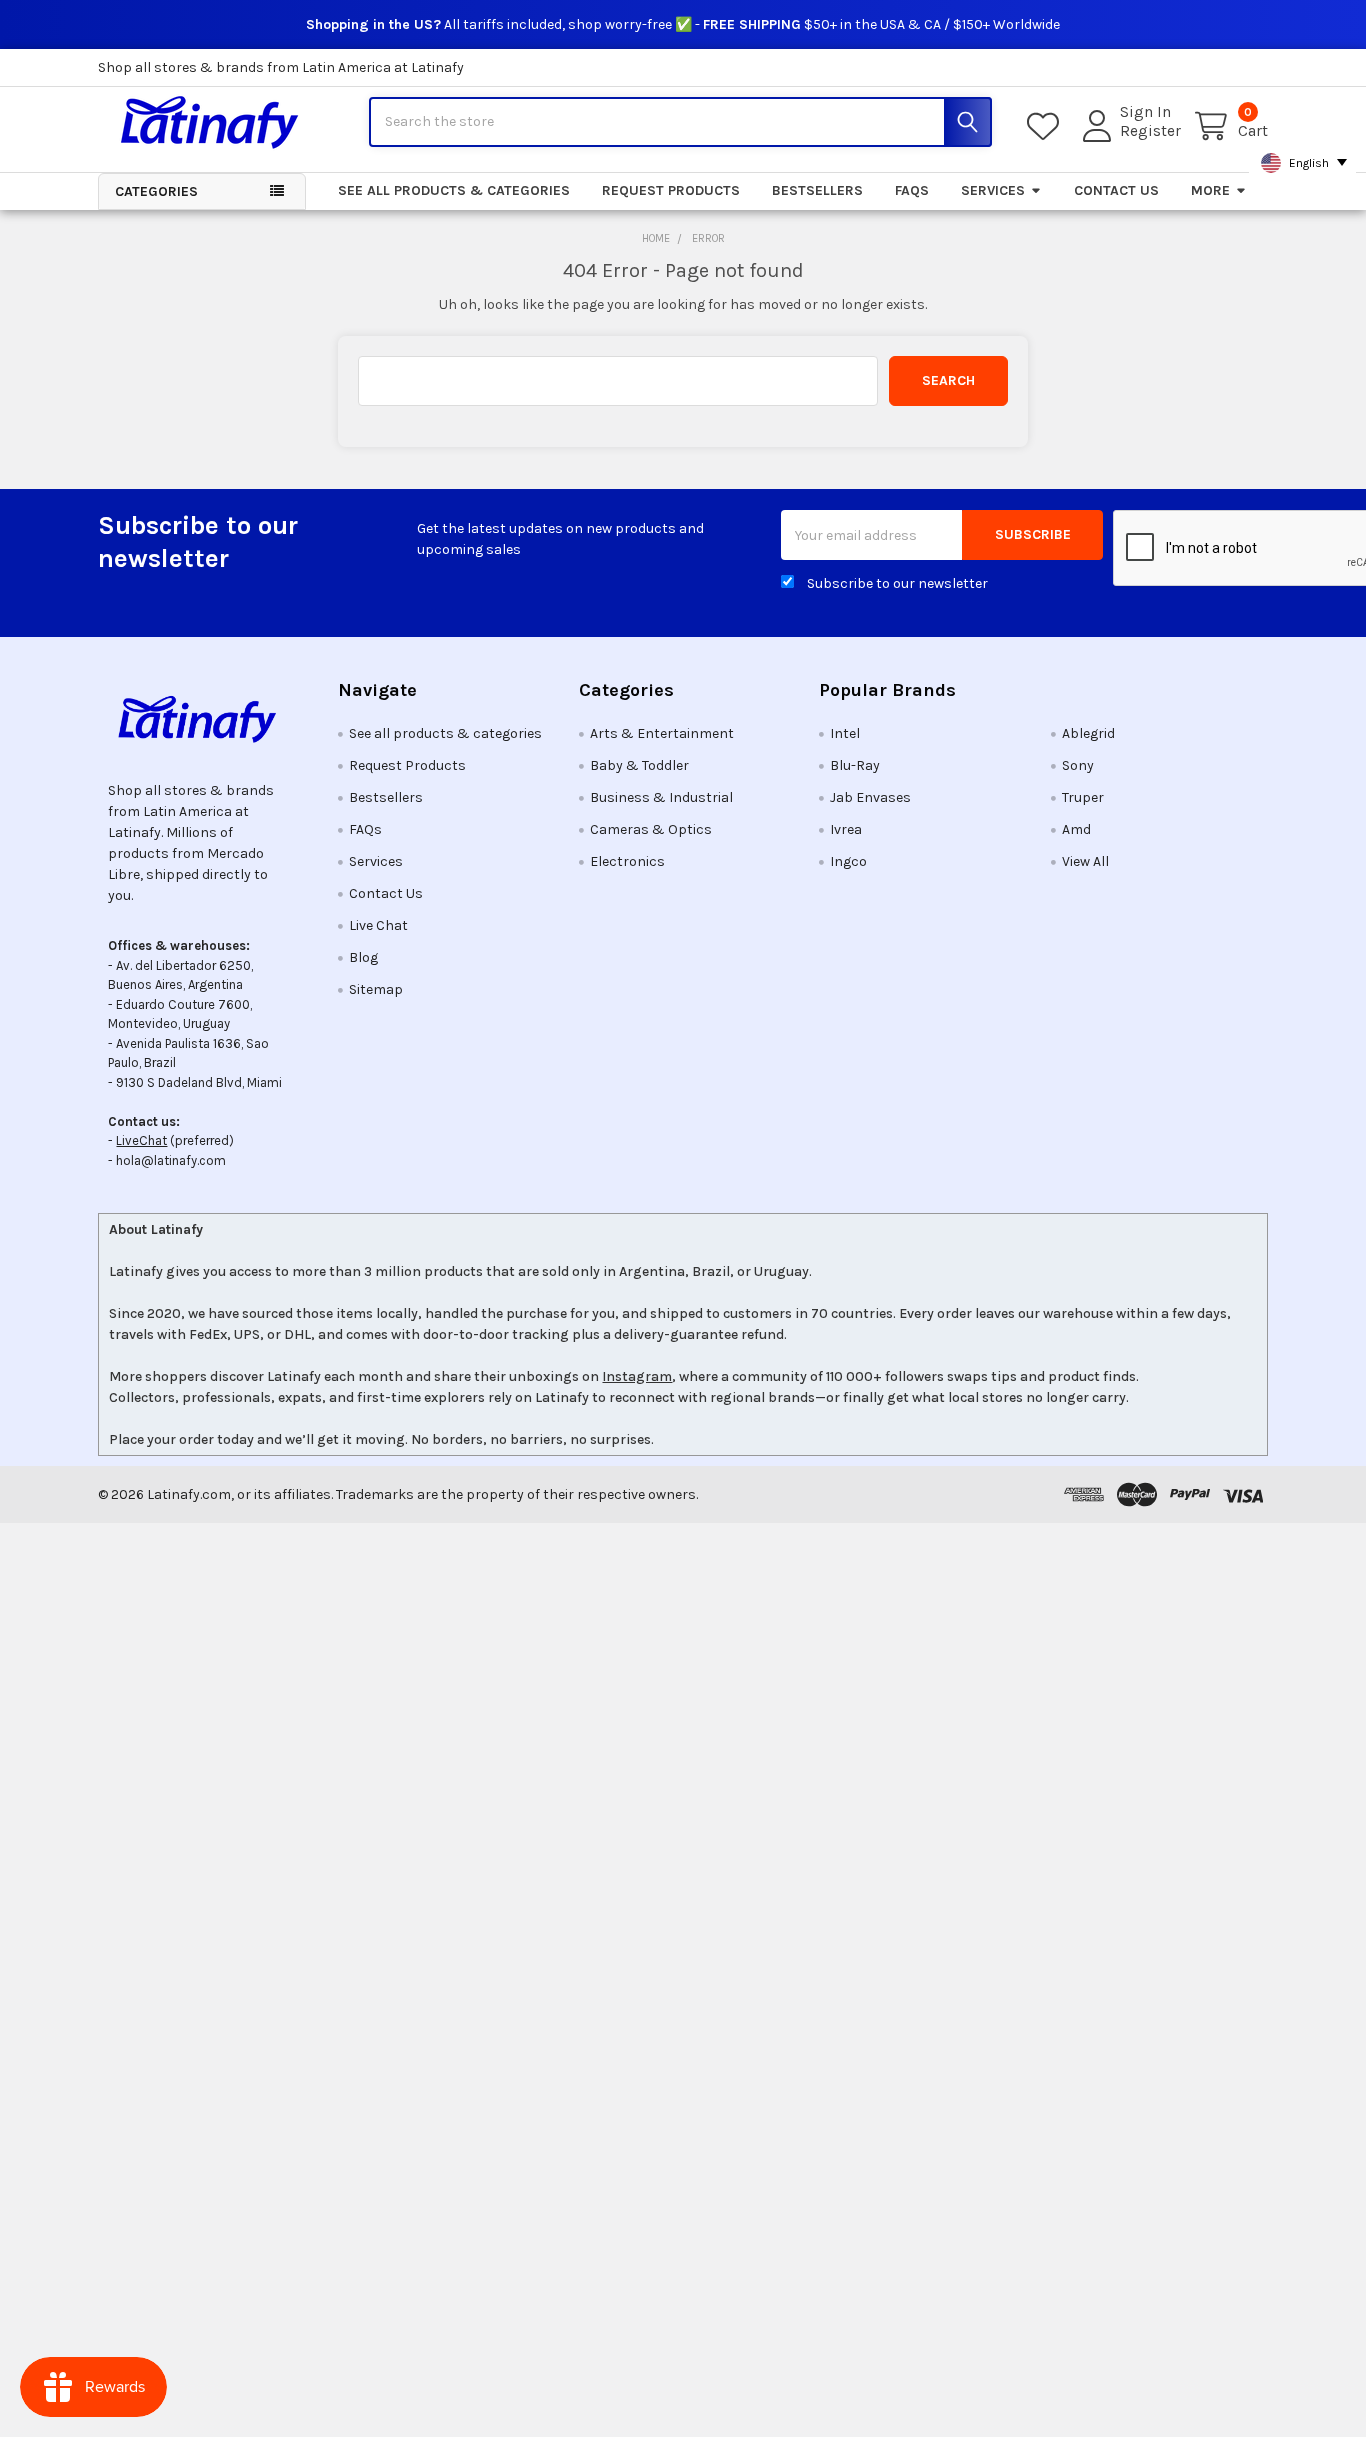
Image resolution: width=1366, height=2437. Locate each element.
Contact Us (1116, 190)
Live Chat (378, 925)
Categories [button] (156, 191)
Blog (363, 957)
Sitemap (376, 989)
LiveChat (141, 1140)
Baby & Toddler (639, 765)
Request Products (671, 190)
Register (1150, 131)
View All (1085, 861)
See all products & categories (454, 190)
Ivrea (846, 829)
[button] (202, 719)
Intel (845, 733)
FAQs (912, 190)
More (1210, 190)
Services (993, 190)
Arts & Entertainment (662, 733)
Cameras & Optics (651, 829)
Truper (1083, 797)
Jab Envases (870, 797)
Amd (1076, 829)
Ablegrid (1088, 733)
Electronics (627, 861)
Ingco (848, 861)
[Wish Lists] (1047, 126)
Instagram (637, 1376)
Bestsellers (817, 190)
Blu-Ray (855, 765)
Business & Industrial (661, 797)
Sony (1078, 765)
